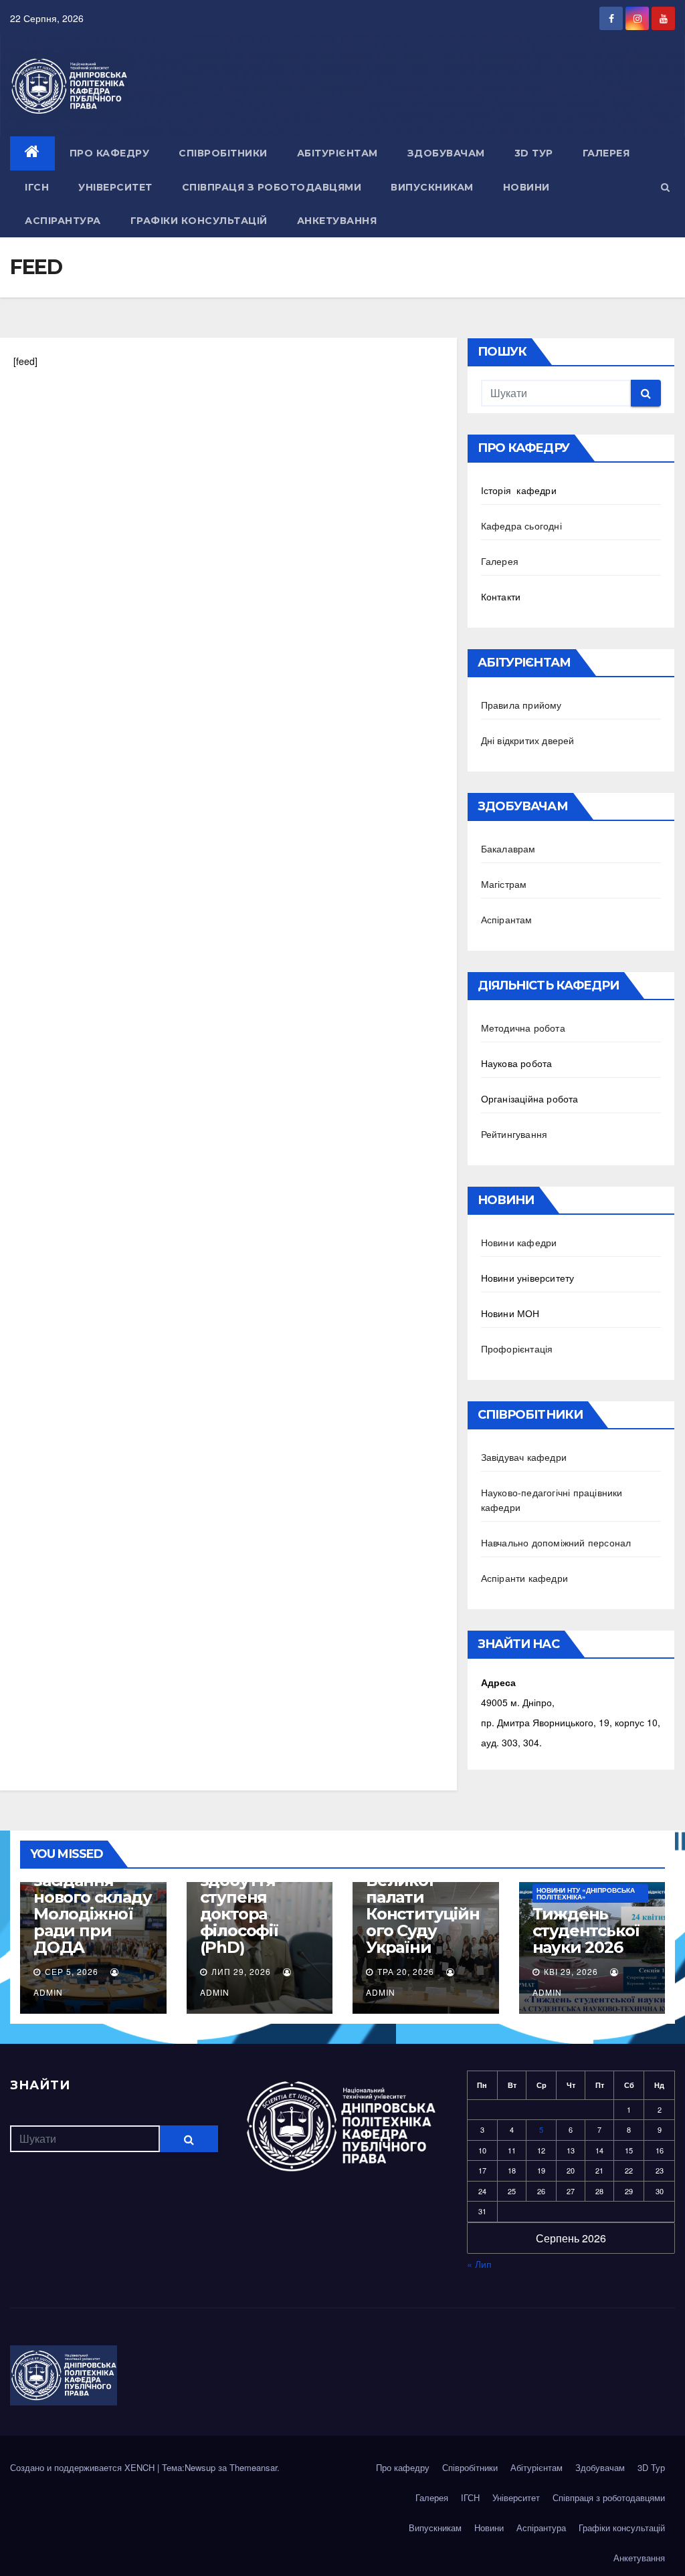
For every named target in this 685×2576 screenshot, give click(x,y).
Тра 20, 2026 (406, 1971)
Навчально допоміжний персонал (556, 1542)
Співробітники (223, 153)
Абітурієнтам (337, 153)
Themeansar (253, 2467)
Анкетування (337, 221)
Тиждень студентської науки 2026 (586, 1930)
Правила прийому (521, 705)
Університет (115, 187)
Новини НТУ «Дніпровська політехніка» (586, 1893)
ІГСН (37, 187)
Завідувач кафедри (524, 1457)
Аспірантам (507, 919)
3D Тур (534, 153)
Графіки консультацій (199, 221)
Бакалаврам (508, 848)
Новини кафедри (519, 1242)
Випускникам (432, 187)
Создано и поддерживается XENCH (84, 2467)
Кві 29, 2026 (571, 1971)
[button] (665, 187)
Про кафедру (110, 153)
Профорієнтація (517, 1349)
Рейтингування (514, 1134)
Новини (526, 187)
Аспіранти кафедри (524, 1578)
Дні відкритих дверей (528, 740)
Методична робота (523, 1028)
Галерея (606, 153)
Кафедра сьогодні (521, 525)
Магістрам (504, 884)
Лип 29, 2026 (241, 1971)
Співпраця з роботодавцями (272, 187)
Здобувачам (446, 153)
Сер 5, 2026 (72, 1971)
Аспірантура (63, 221)
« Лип (479, 2264)
